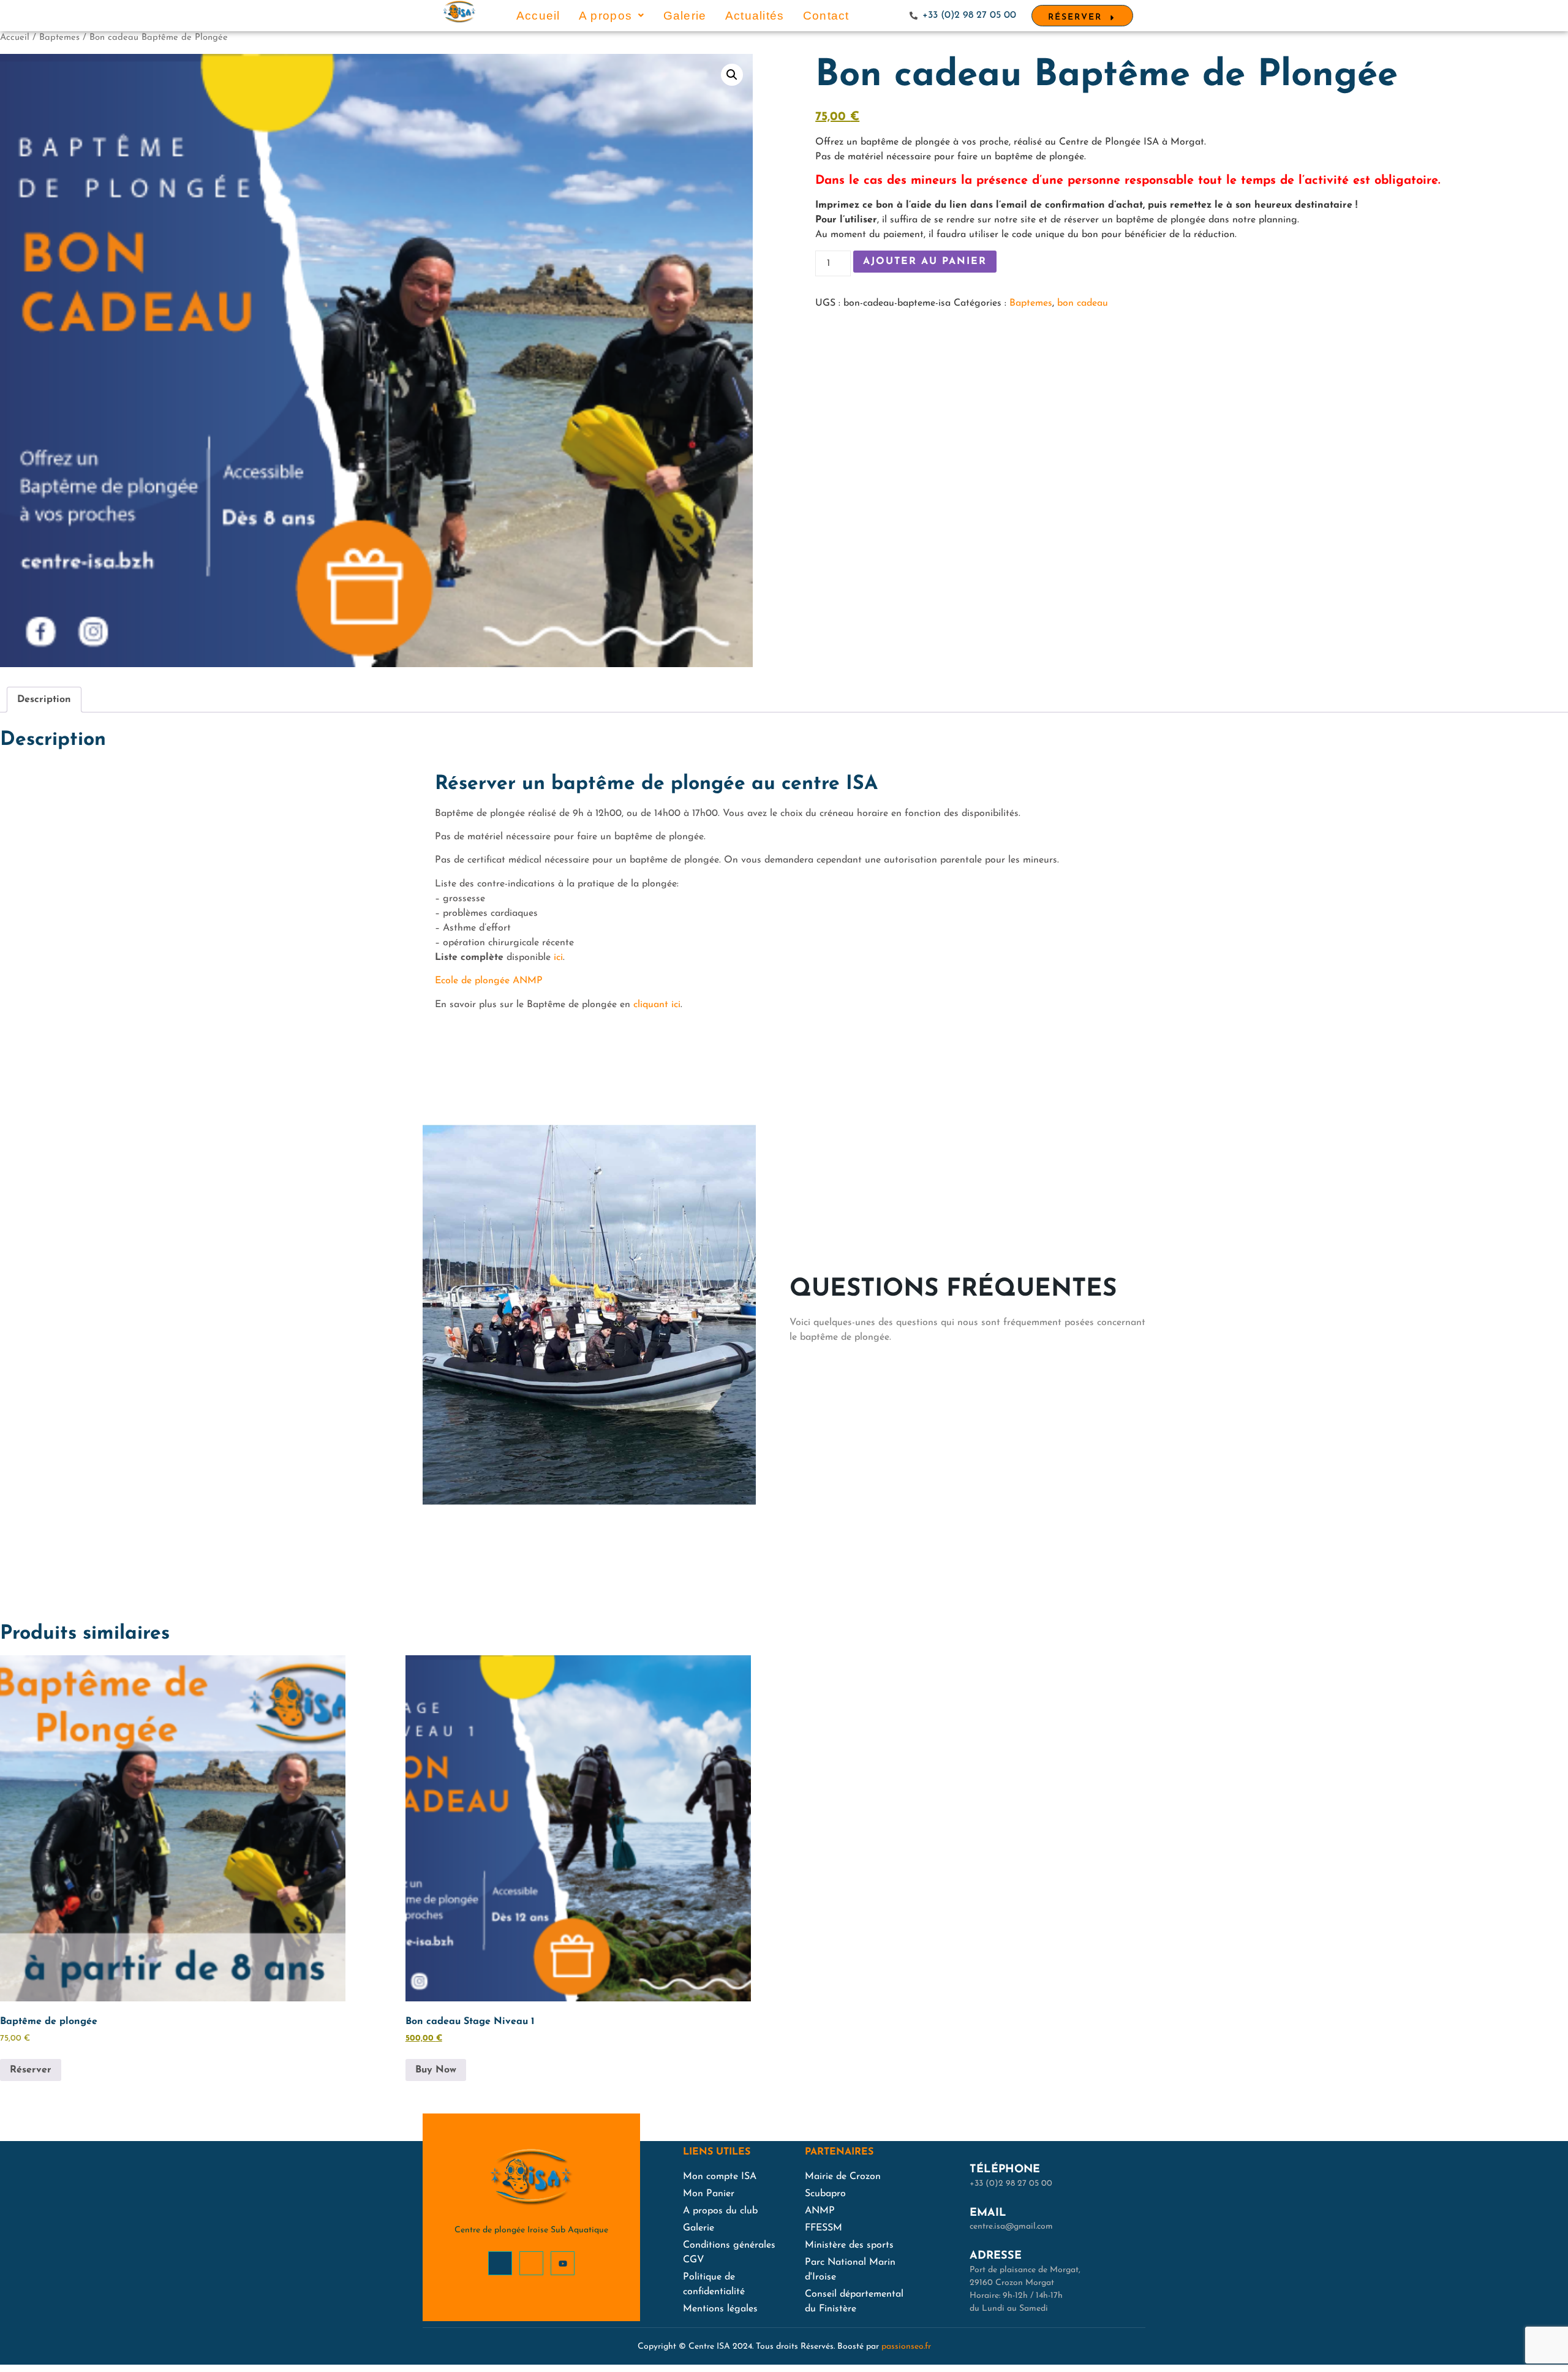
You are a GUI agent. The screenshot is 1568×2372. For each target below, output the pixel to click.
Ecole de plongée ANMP (489, 981)
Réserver (31, 2070)
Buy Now (436, 2070)
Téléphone (1005, 2170)
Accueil (538, 16)
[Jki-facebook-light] (500, 2263)
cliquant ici (657, 1005)
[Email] (951, 2218)
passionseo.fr (906, 2347)
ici (558, 957)
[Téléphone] (951, 2175)
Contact (826, 16)
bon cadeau (1083, 303)
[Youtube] (563, 2263)
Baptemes (59, 38)
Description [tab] (44, 700)
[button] (612, 16)
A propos (605, 16)
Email (988, 2213)
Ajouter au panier (925, 262)
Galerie (685, 16)
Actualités (755, 16)
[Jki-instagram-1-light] (531, 2263)
